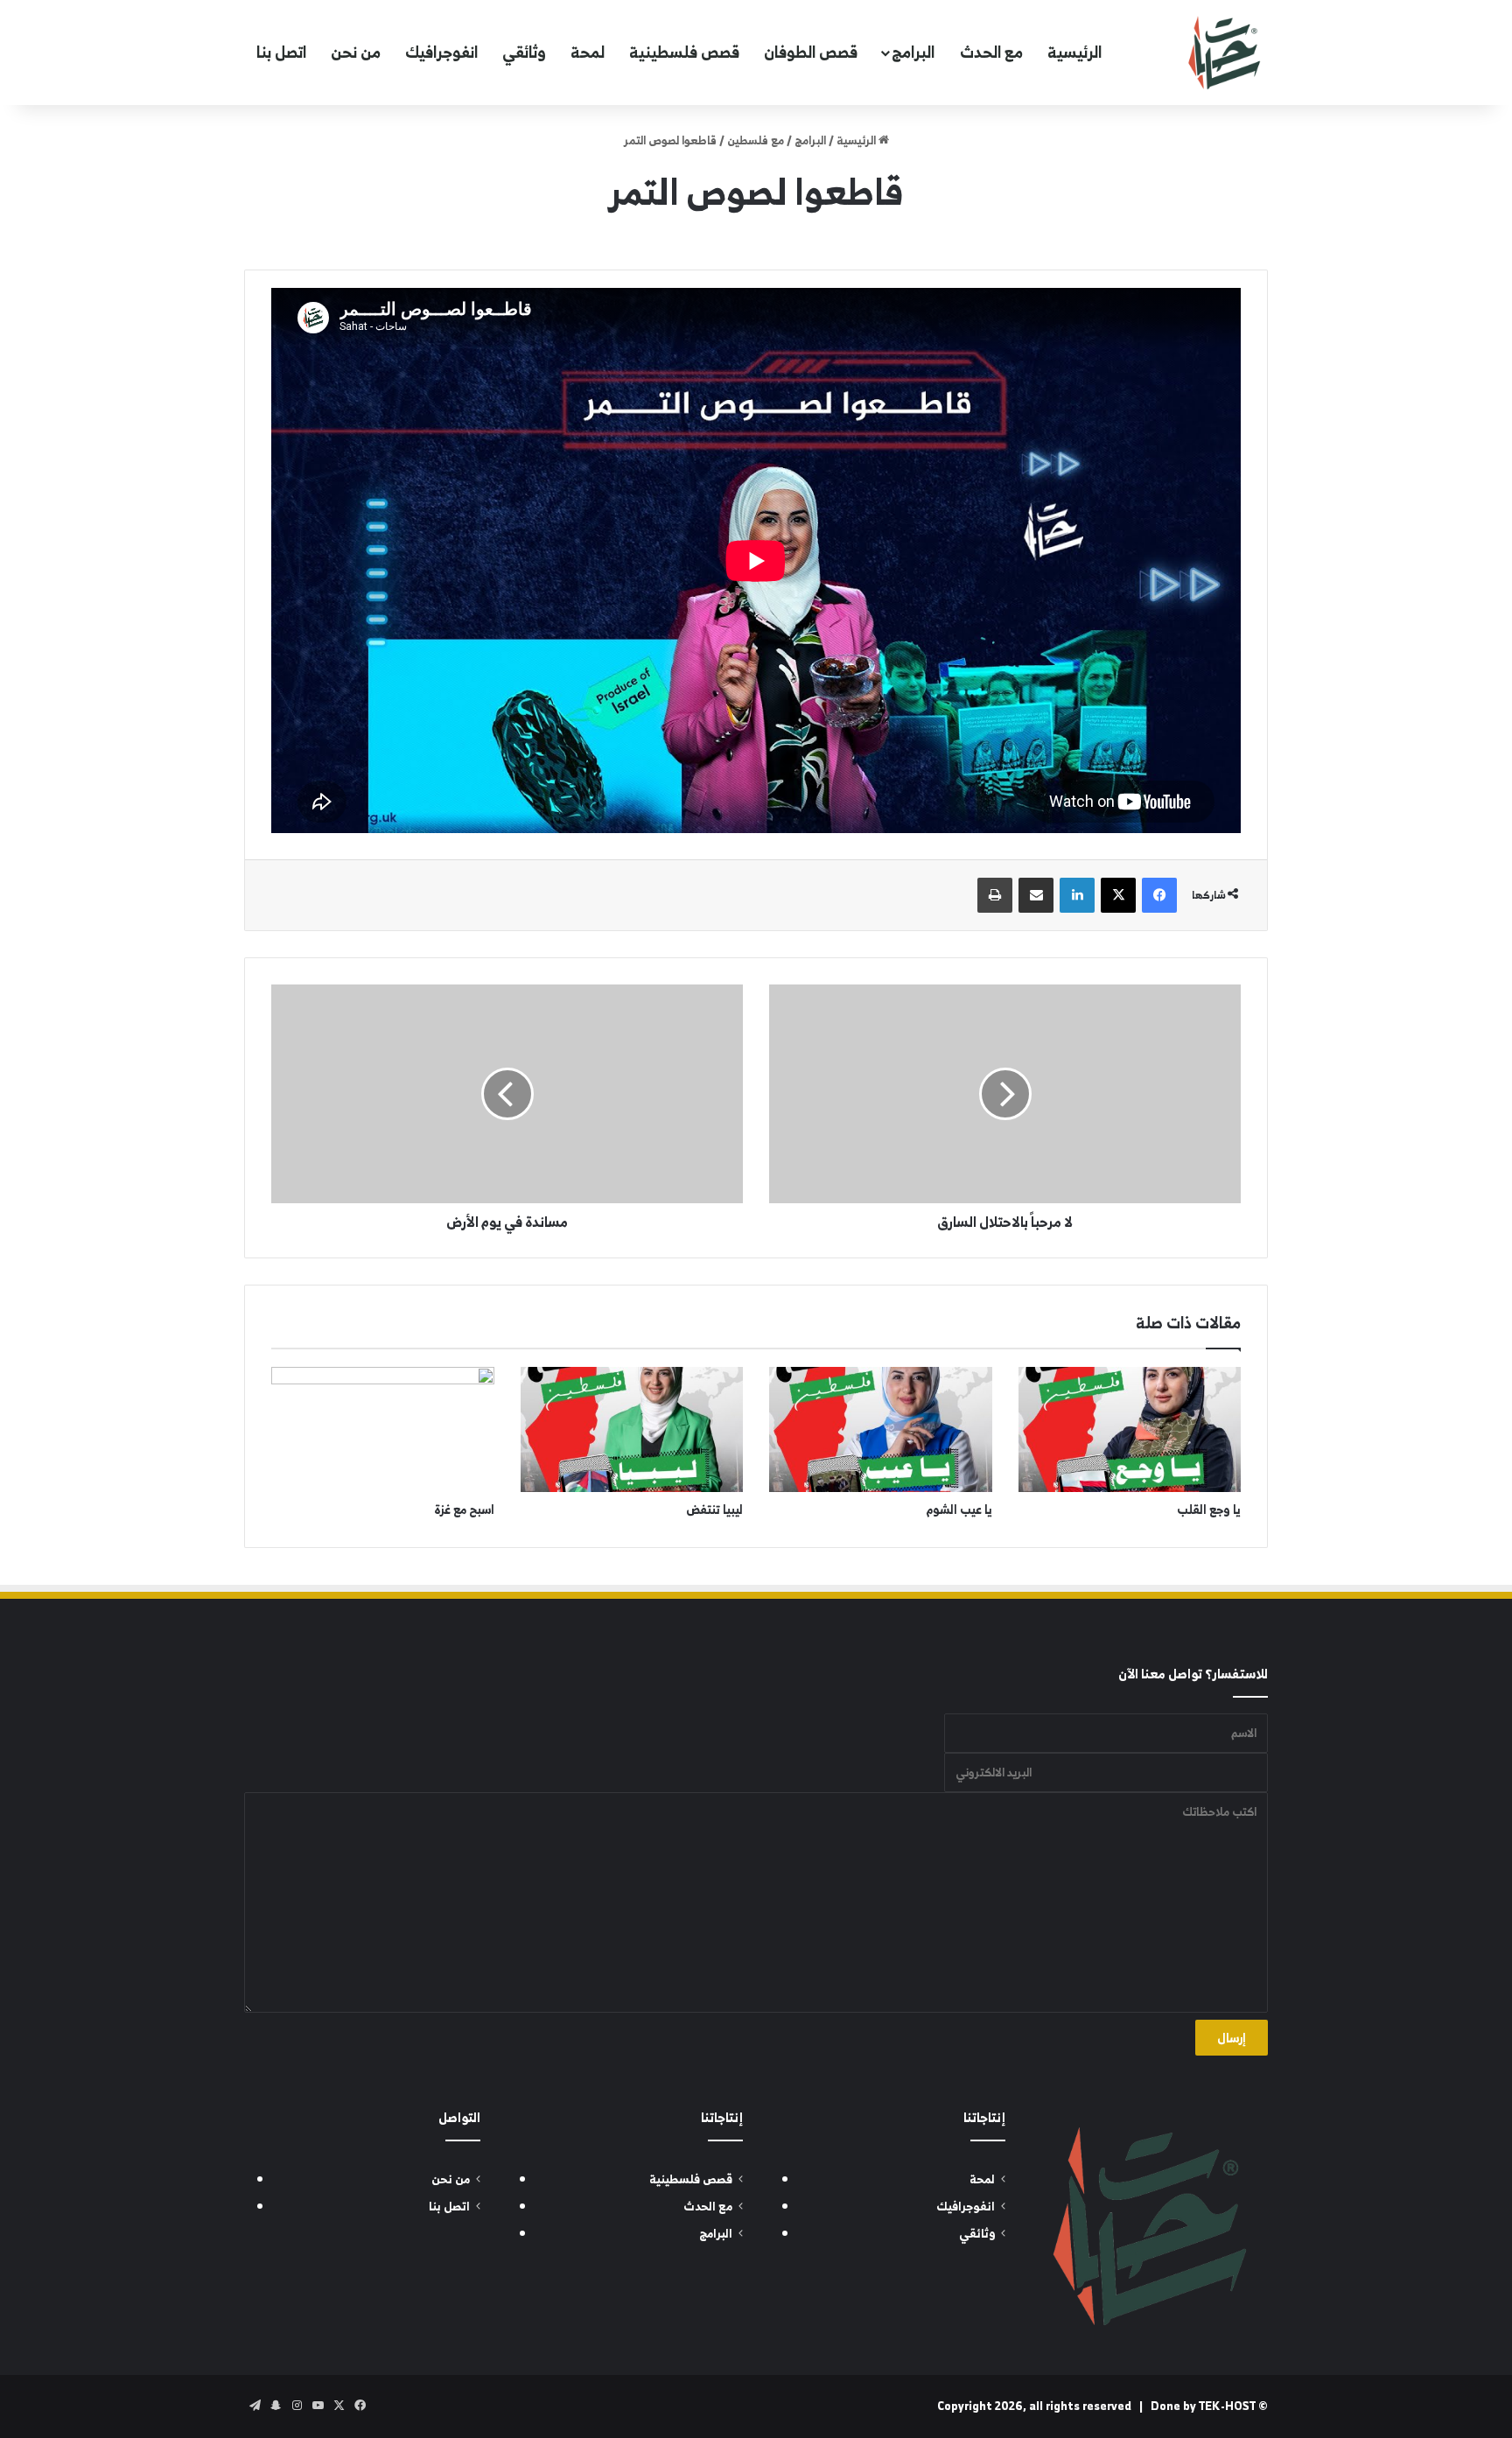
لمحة (588, 52)
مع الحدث (991, 52)
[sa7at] (1224, 53)
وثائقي (524, 52)
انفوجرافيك (441, 52)
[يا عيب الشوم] (881, 1430)
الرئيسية (1074, 52)
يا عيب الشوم (959, 1509)
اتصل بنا (281, 52)
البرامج (913, 52)
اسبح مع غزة (464, 1509)
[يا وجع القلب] (1130, 1430)
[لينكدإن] (1077, 895)
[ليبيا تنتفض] (632, 1430)
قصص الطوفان (811, 52)
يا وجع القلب (1209, 1509)
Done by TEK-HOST (1203, 2406)
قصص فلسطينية (684, 52)
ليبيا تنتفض (714, 1509)
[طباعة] (995, 895)
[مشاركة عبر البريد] (1036, 895)
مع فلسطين (756, 140)
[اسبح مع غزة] (383, 1430)
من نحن (356, 52)
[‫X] (1118, 895)
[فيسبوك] (1159, 895)
